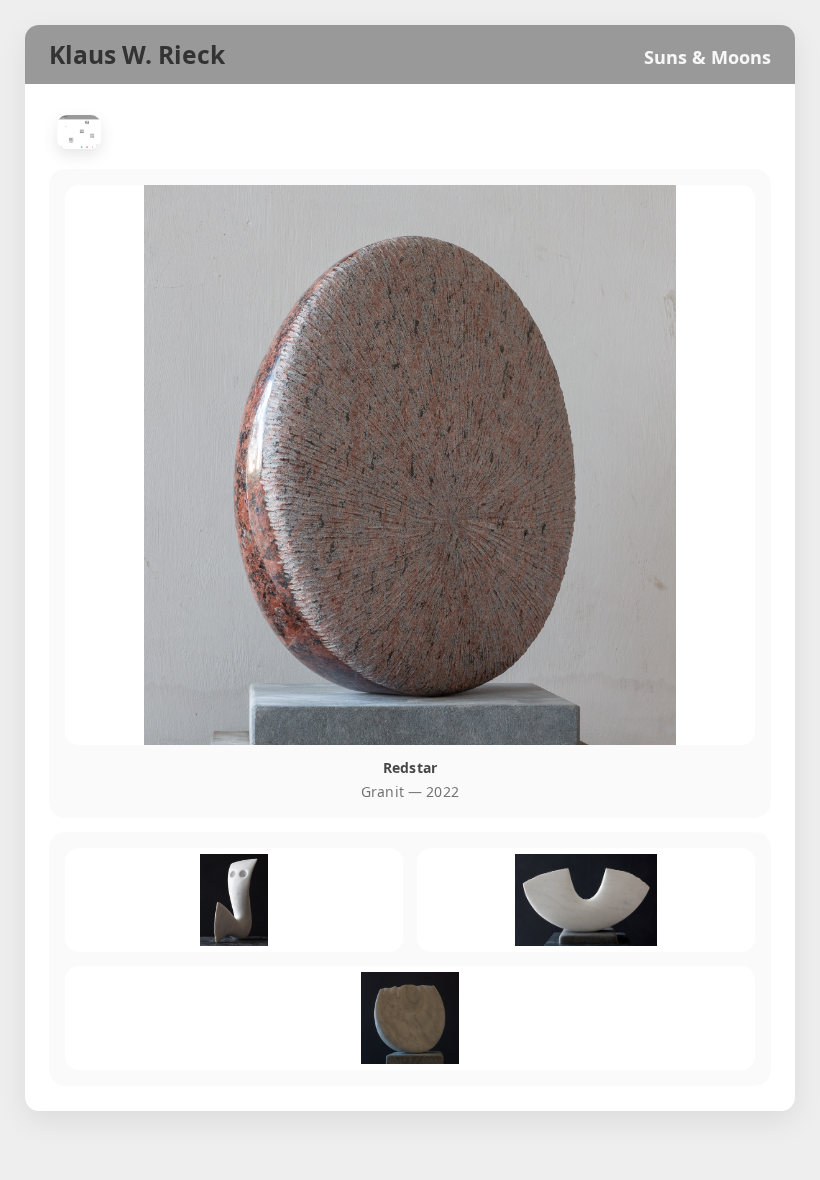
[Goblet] (234, 900)
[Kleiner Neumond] (410, 1018)
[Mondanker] (586, 900)
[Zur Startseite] (79, 132)
